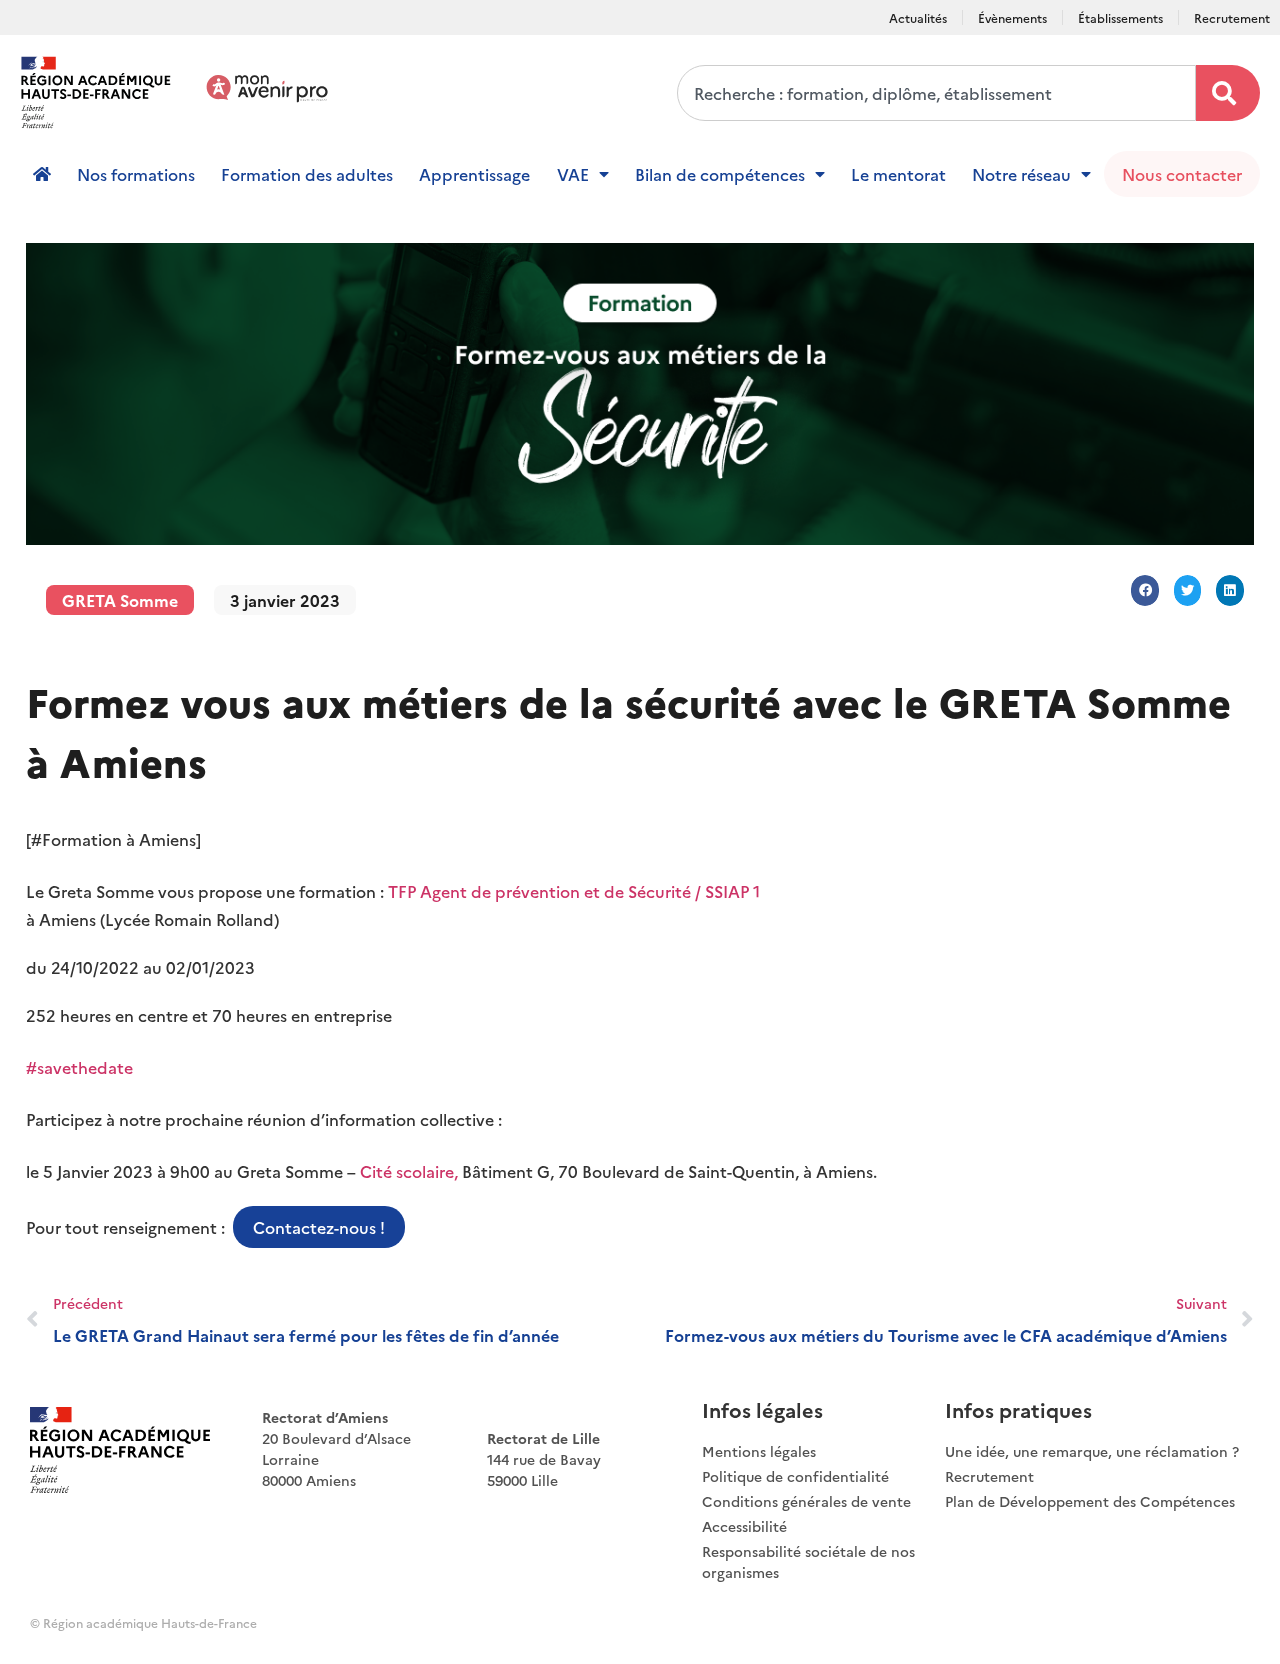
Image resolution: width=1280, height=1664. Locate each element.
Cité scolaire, (409, 1171)
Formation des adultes (307, 174)
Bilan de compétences (720, 174)
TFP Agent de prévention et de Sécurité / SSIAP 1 (574, 891)
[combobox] (936, 93)
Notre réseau (1021, 174)
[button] (1145, 591)
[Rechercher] (1228, 93)
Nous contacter (1182, 174)
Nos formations (136, 174)
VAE (573, 174)
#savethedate (79, 1067)
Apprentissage (474, 174)
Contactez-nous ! (319, 1227)
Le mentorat (898, 174)
